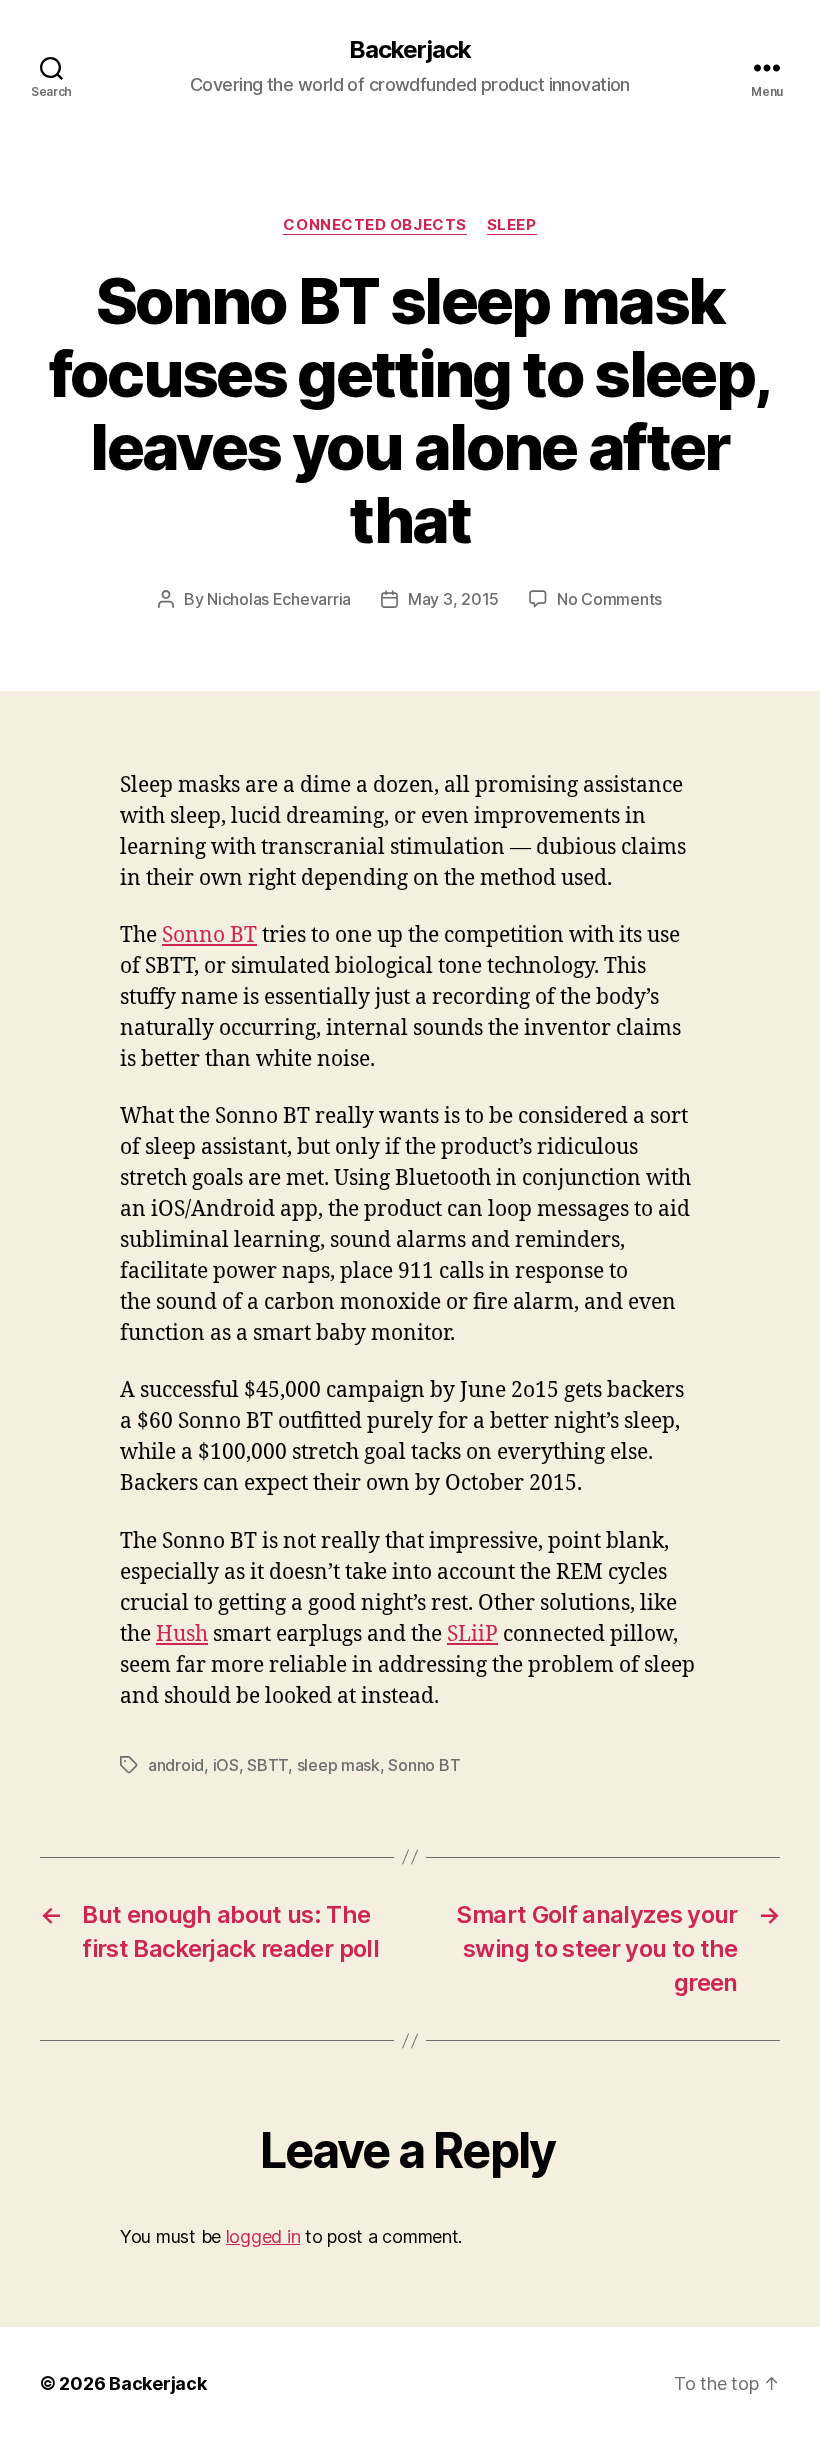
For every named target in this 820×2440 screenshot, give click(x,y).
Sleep (512, 225)
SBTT (267, 1765)
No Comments (609, 599)
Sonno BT (209, 935)
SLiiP (472, 1634)
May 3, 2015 (453, 599)
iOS (226, 1765)
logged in (263, 2236)
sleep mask (338, 1765)
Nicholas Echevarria (279, 599)
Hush (182, 1634)
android (176, 1765)
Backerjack (410, 50)
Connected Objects (374, 225)
